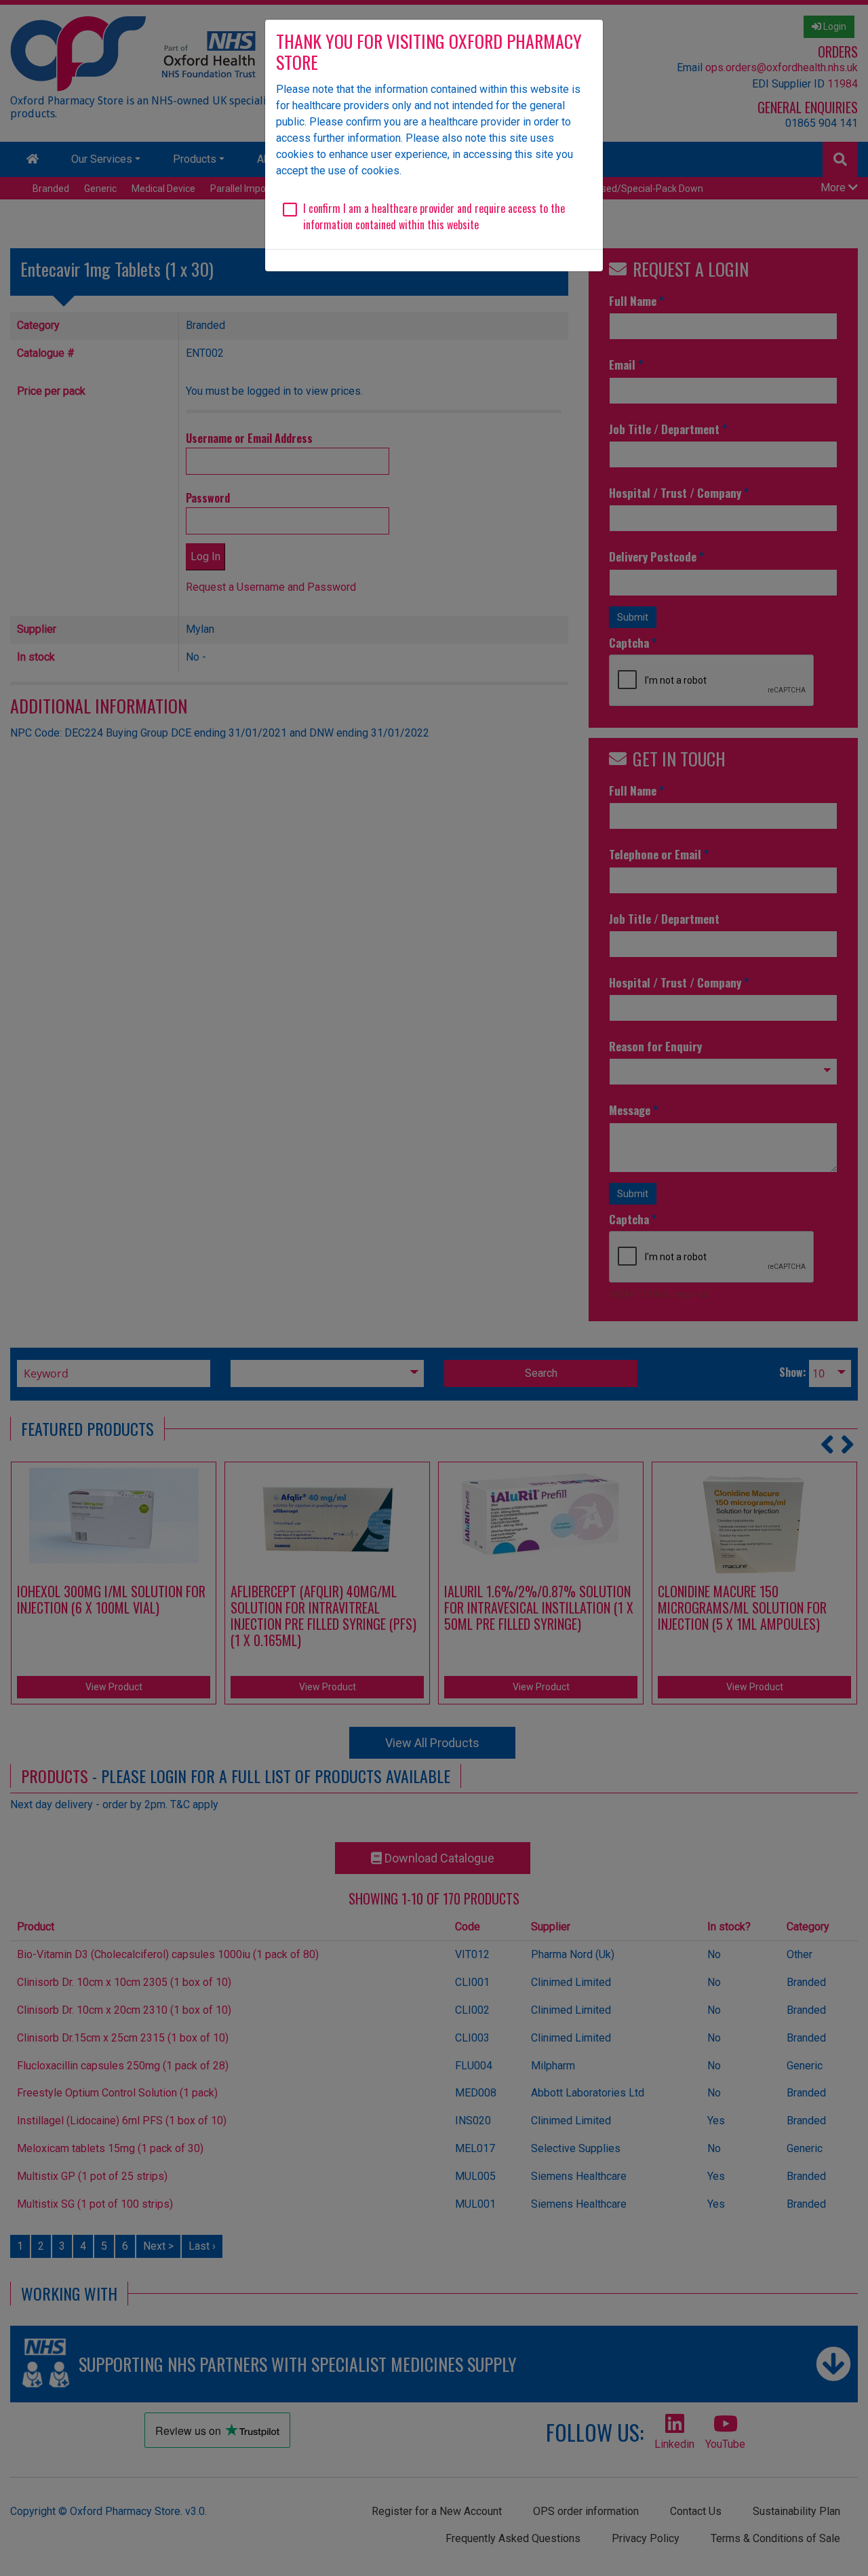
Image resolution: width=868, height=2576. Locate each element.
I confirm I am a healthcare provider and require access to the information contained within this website (434, 216)
